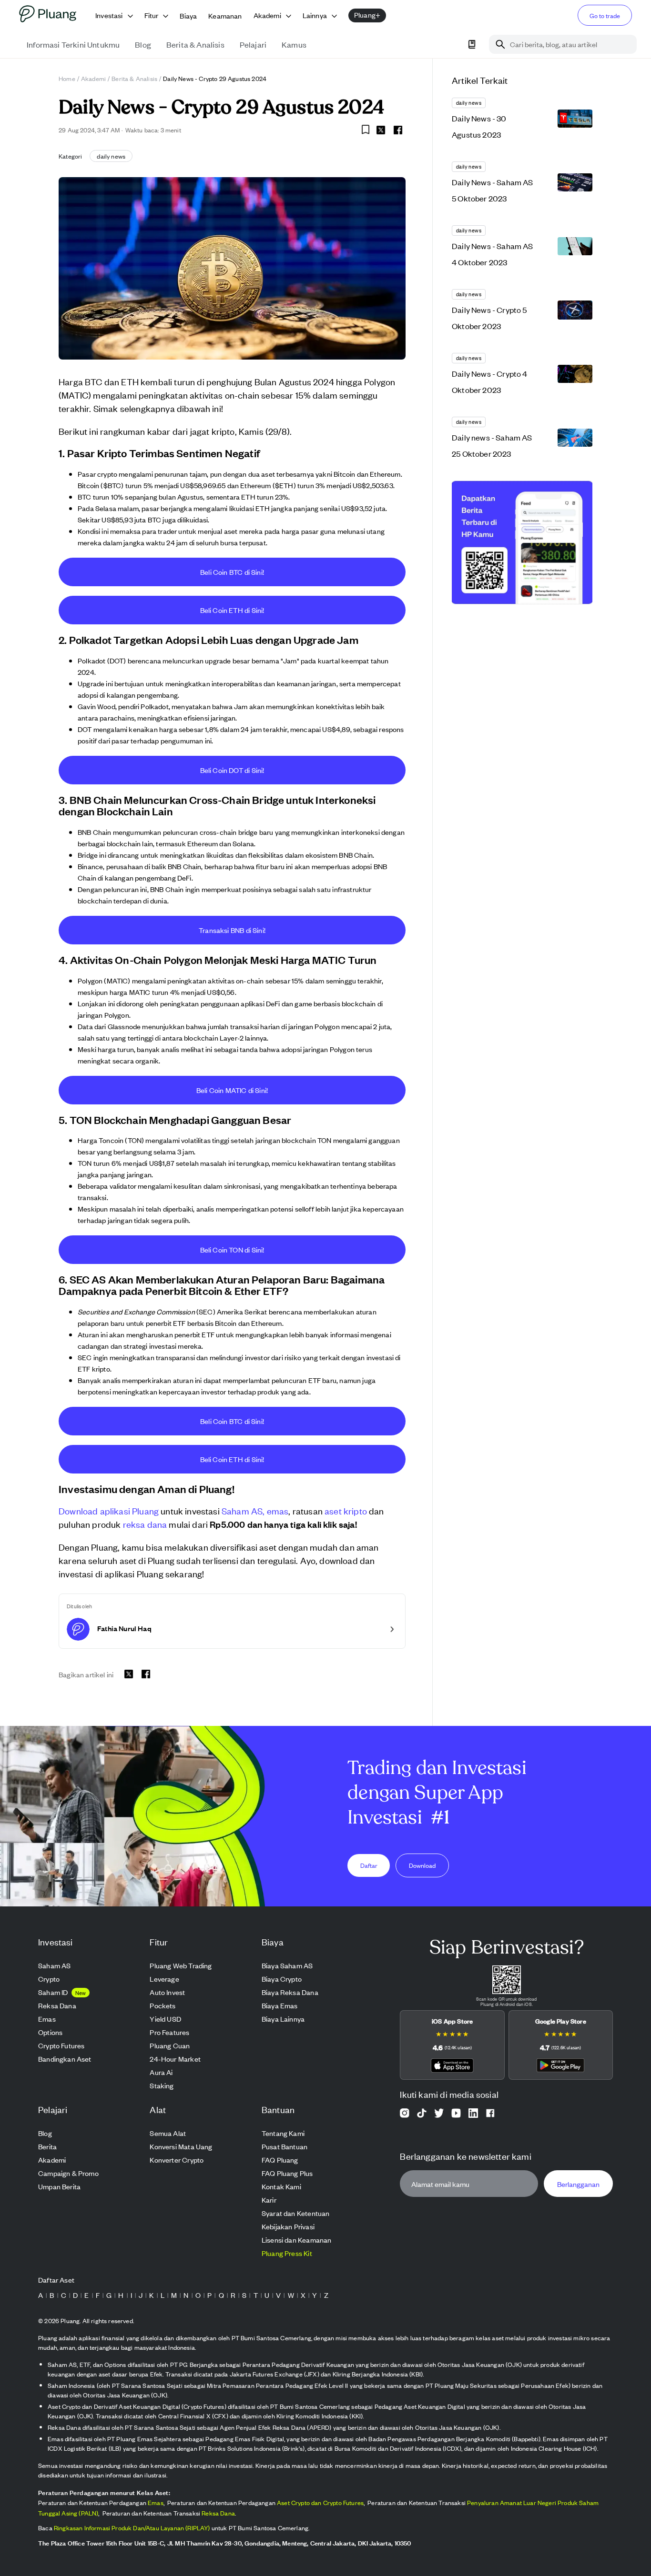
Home (67, 78)
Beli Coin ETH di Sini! (232, 610)
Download (422, 1865)
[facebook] (398, 130)
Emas (156, 2502)
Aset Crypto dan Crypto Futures (320, 2502)
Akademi (93, 78)
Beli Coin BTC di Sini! (232, 572)
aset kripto (346, 1510)
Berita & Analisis (134, 78)
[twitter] (381, 131)
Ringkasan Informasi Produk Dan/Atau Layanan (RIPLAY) (132, 2528)
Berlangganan (578, 2184)
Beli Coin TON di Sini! (232, 1249)
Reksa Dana (218, 2513)
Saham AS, (243, 1510)
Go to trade (605, 15)
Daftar (369, 1865)
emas (278, 1510)
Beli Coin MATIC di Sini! (232, 1090)
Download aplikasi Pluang (109, 1510)
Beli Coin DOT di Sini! (232, 770)
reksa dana (145, 1524)
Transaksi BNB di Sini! (232, 930)
